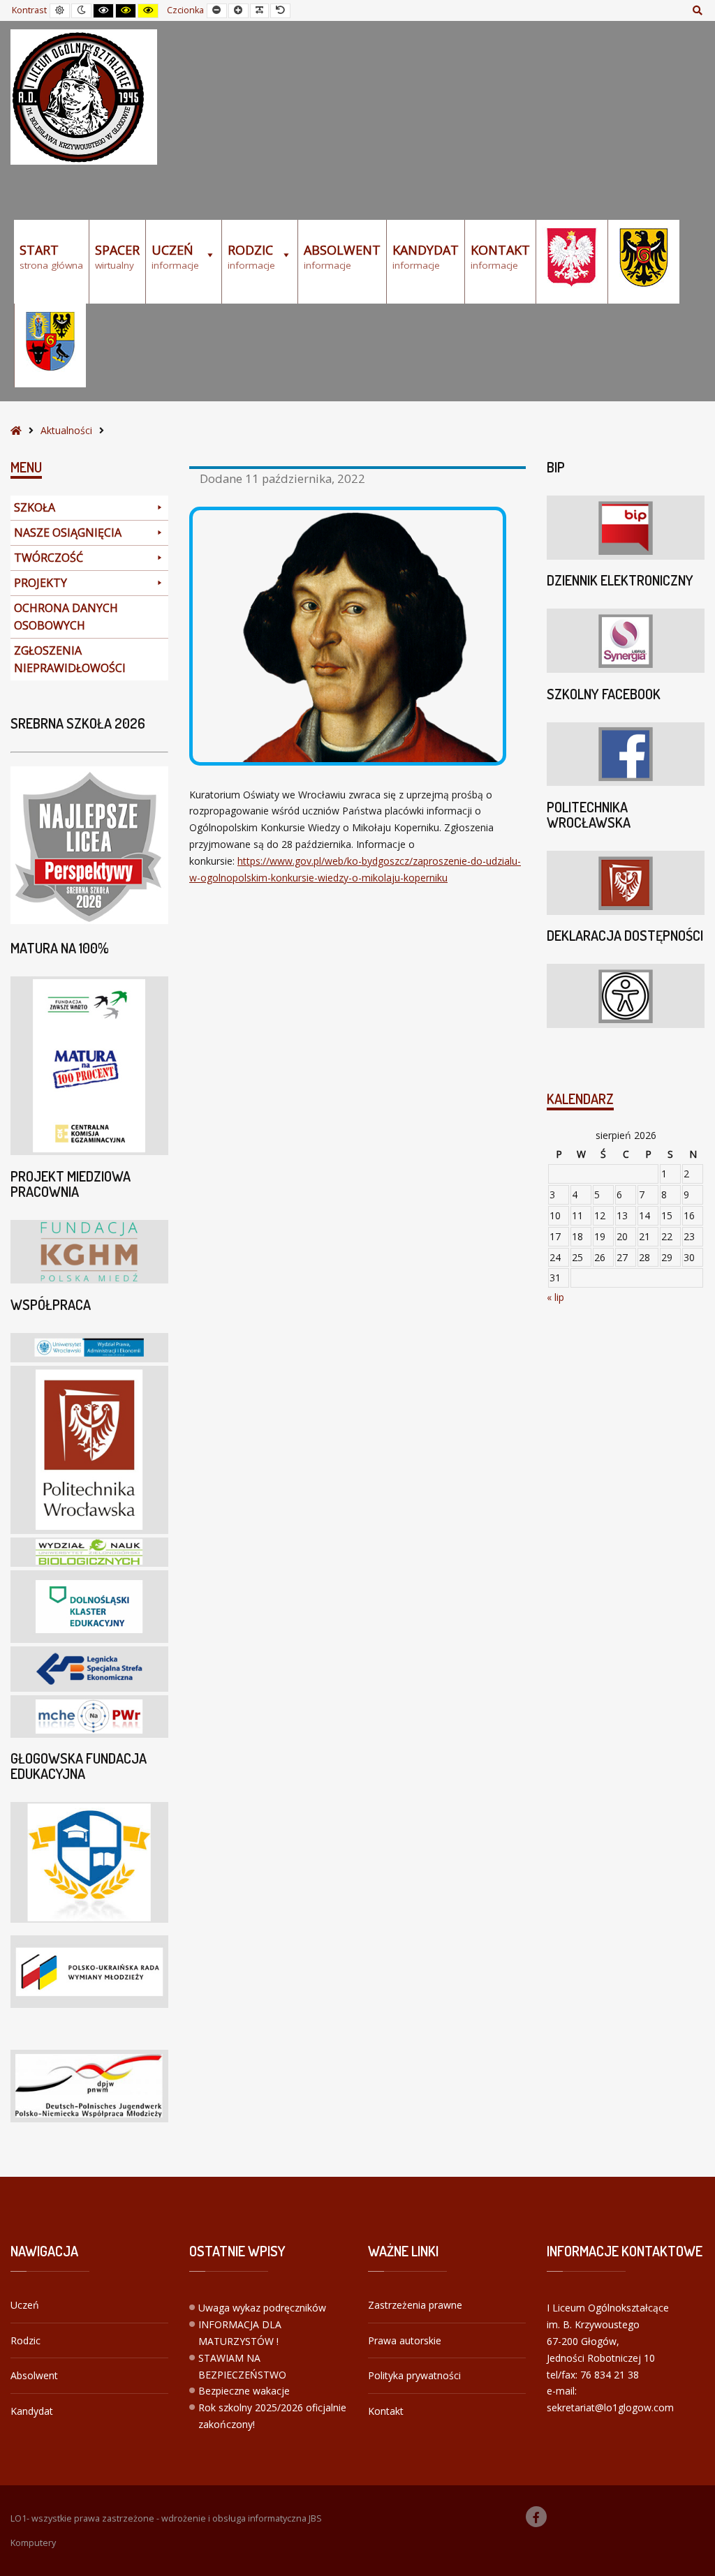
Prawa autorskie (405, 2340)
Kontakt (386, 2411)
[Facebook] (536, 2517)
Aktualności (66, 430)
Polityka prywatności (414, 2375)
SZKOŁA (35, 507)
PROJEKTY (40, 583)
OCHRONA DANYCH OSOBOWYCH (66, 617)
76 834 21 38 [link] (610, 2375)
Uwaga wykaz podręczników (262, 2308)
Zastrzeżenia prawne (415, 2305)
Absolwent (34, 2375)
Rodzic (25, 2340)
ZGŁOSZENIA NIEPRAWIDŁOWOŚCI (70, 659)
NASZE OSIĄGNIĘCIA (68, 533)
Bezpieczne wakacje (244, 2391)
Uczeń (25, 2305)
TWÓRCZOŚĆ (49, 558)
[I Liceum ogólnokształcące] (84, 97)
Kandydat (32, 2411)
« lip (555, 1297)
